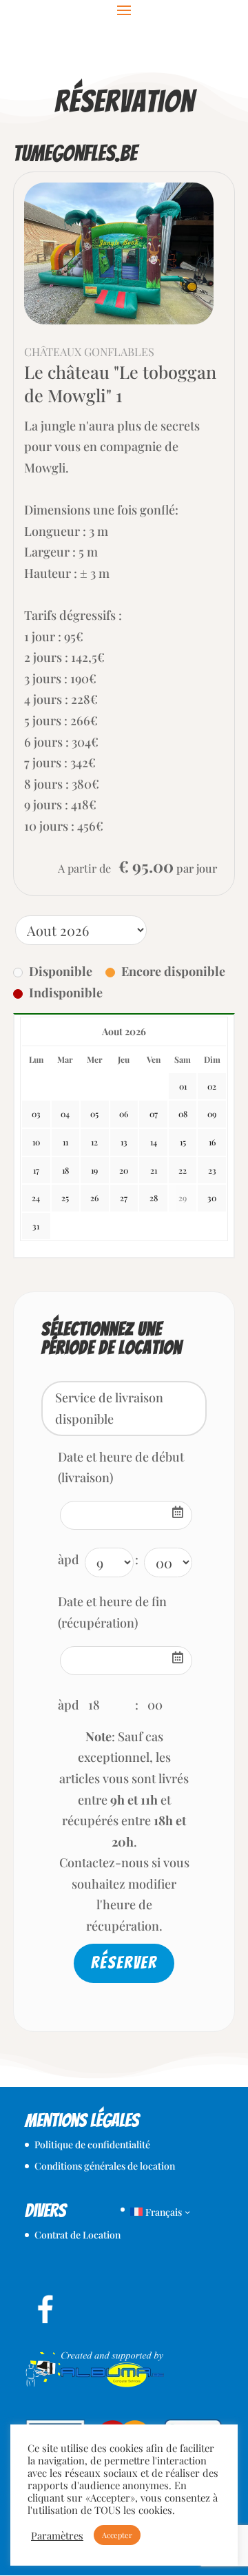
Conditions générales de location (105, 2166)
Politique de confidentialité (92, 2144)
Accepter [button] (117, 2535)
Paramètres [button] (57, 2535)
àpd (69, 1559)
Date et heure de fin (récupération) (112, 1612)
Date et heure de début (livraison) (121, 1467)
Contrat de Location (77, 2235)
